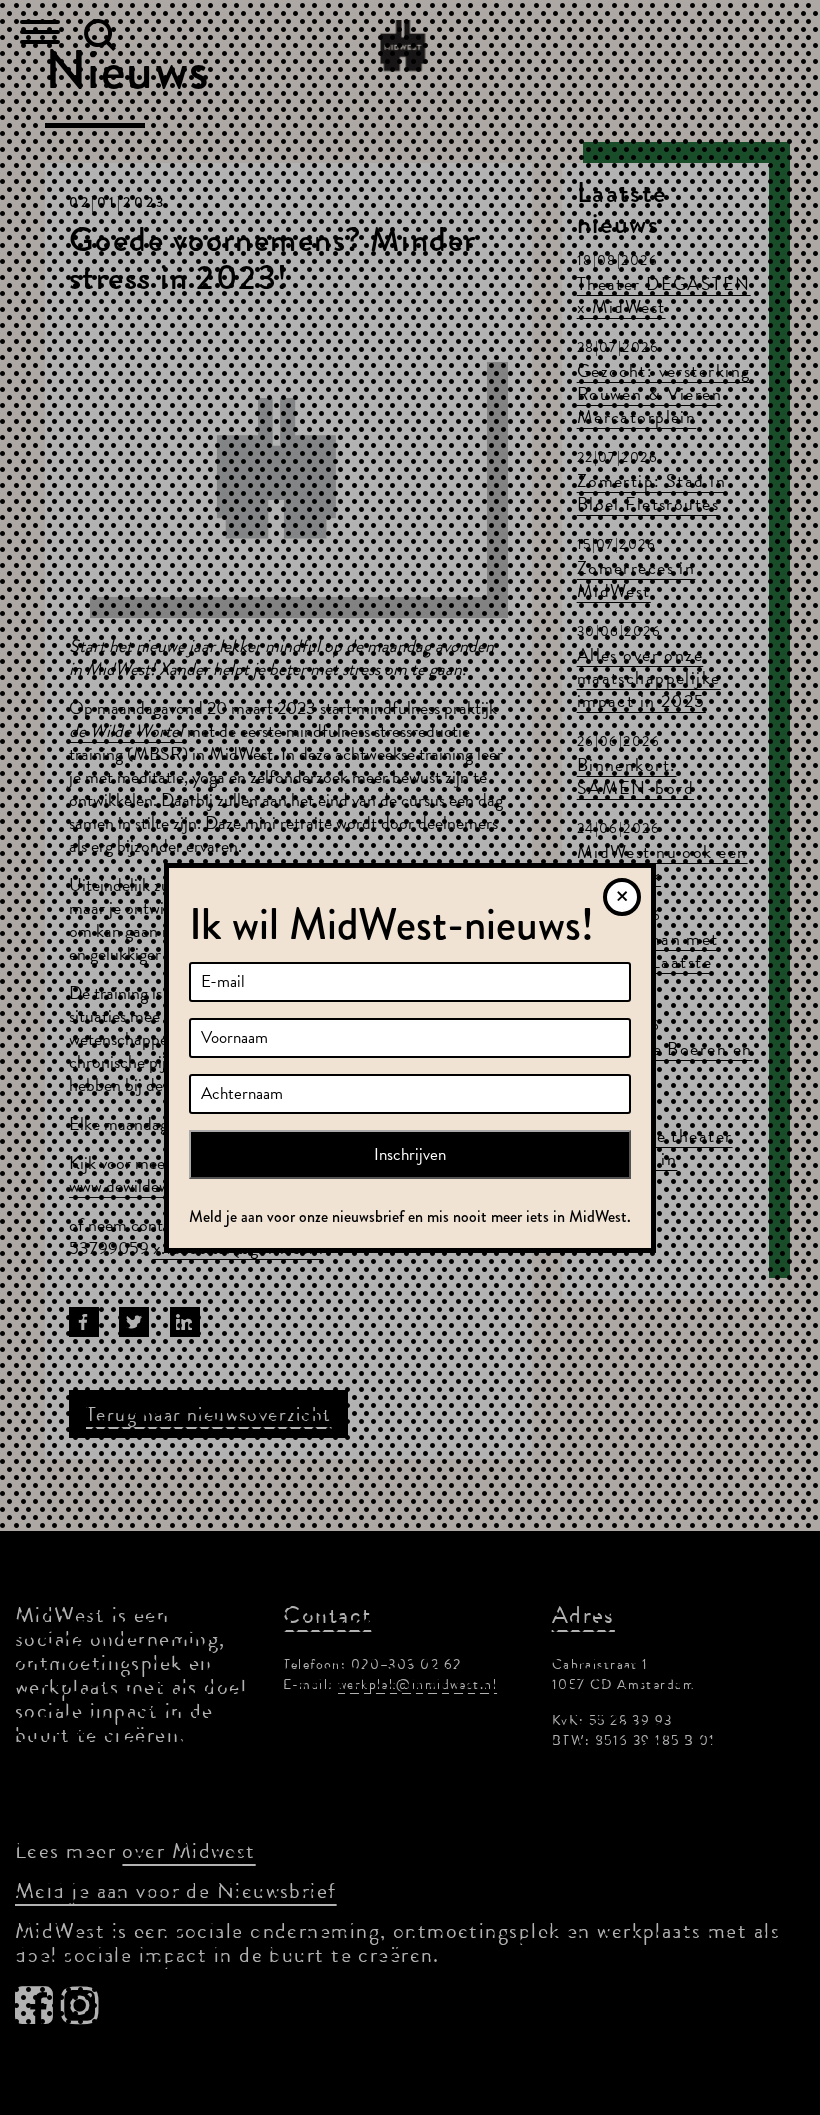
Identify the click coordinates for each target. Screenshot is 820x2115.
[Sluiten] (622, 897)
